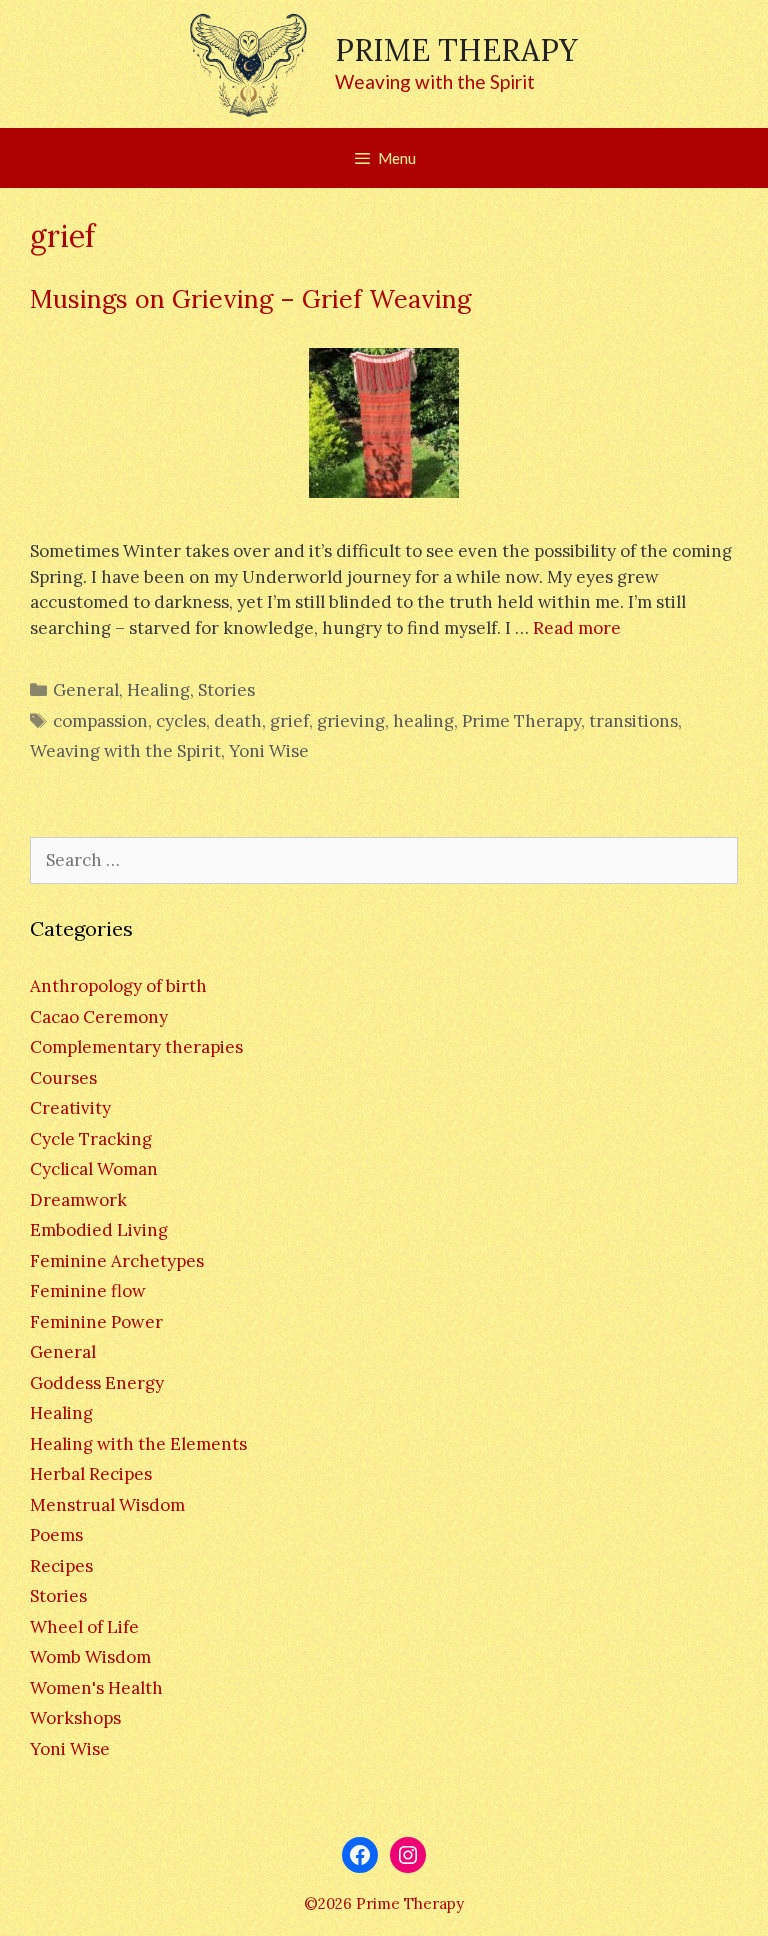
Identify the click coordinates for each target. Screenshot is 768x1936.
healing (423, 721)
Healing (158, 690)
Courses (63, 1078)
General (86, 690)
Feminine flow (88, 1291)
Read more (577, 628)
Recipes (61, 1566)
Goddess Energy (97, 1383)
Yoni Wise (269, 751)
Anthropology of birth (118, 986)
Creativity (70, 1108)
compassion (100, 721)
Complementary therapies (136, 1047)
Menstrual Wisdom (107, 1505)
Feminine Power (96, 1322)
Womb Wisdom (90, 1657)
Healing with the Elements (138, 1444)
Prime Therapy (521, 721)
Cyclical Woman (94, 1169)
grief (289, 721)
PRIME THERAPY (456, 50)
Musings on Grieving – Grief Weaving (250, 299)
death (238, 721)
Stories (226, 690)
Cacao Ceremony (99, 1017)
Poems (56, 1535)
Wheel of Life (84, 1627)
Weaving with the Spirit (125, 751)
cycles (181, 721)
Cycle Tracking (91, 1139)
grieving (351, 721)
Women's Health (96, 1688)
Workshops (75, 1718)
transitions (633, 721)
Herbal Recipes (91, 1474)
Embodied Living (99, 1230)
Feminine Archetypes (117, 1261)
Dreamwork (78, 1200)
